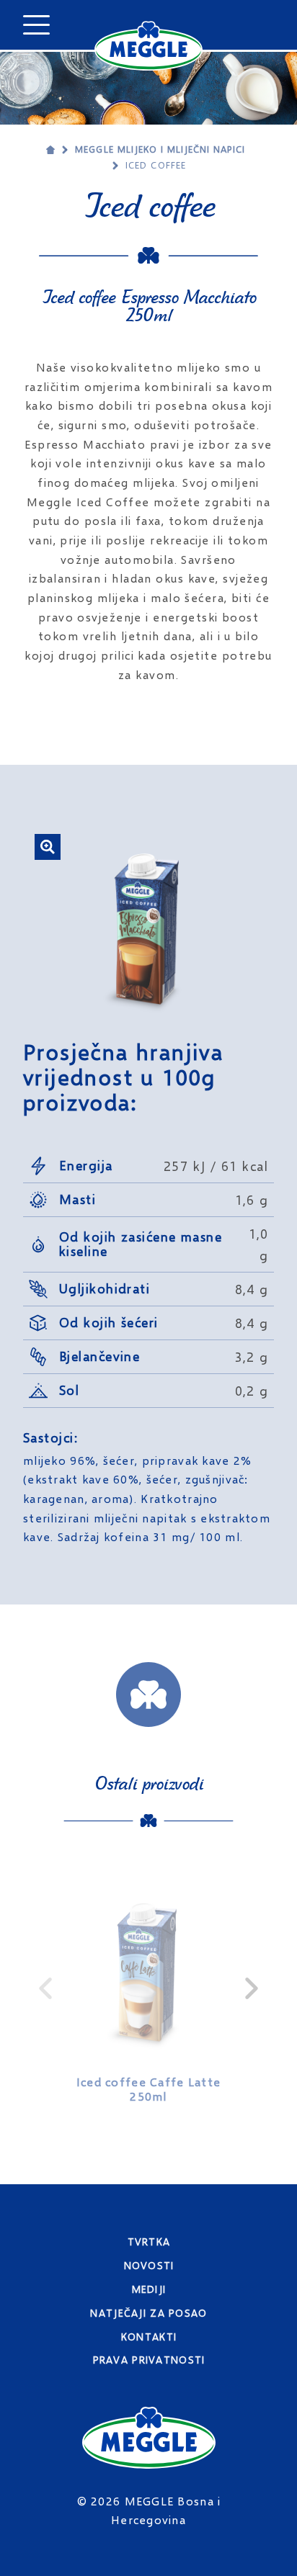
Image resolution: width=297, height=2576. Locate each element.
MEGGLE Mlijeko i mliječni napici (160, 149)
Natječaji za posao (148, 2313)
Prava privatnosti (149, 2360)
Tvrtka (149, 2241)
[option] (148, 1988)
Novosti (149, 2265)
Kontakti (149, 2337)
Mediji (149, 2289)
